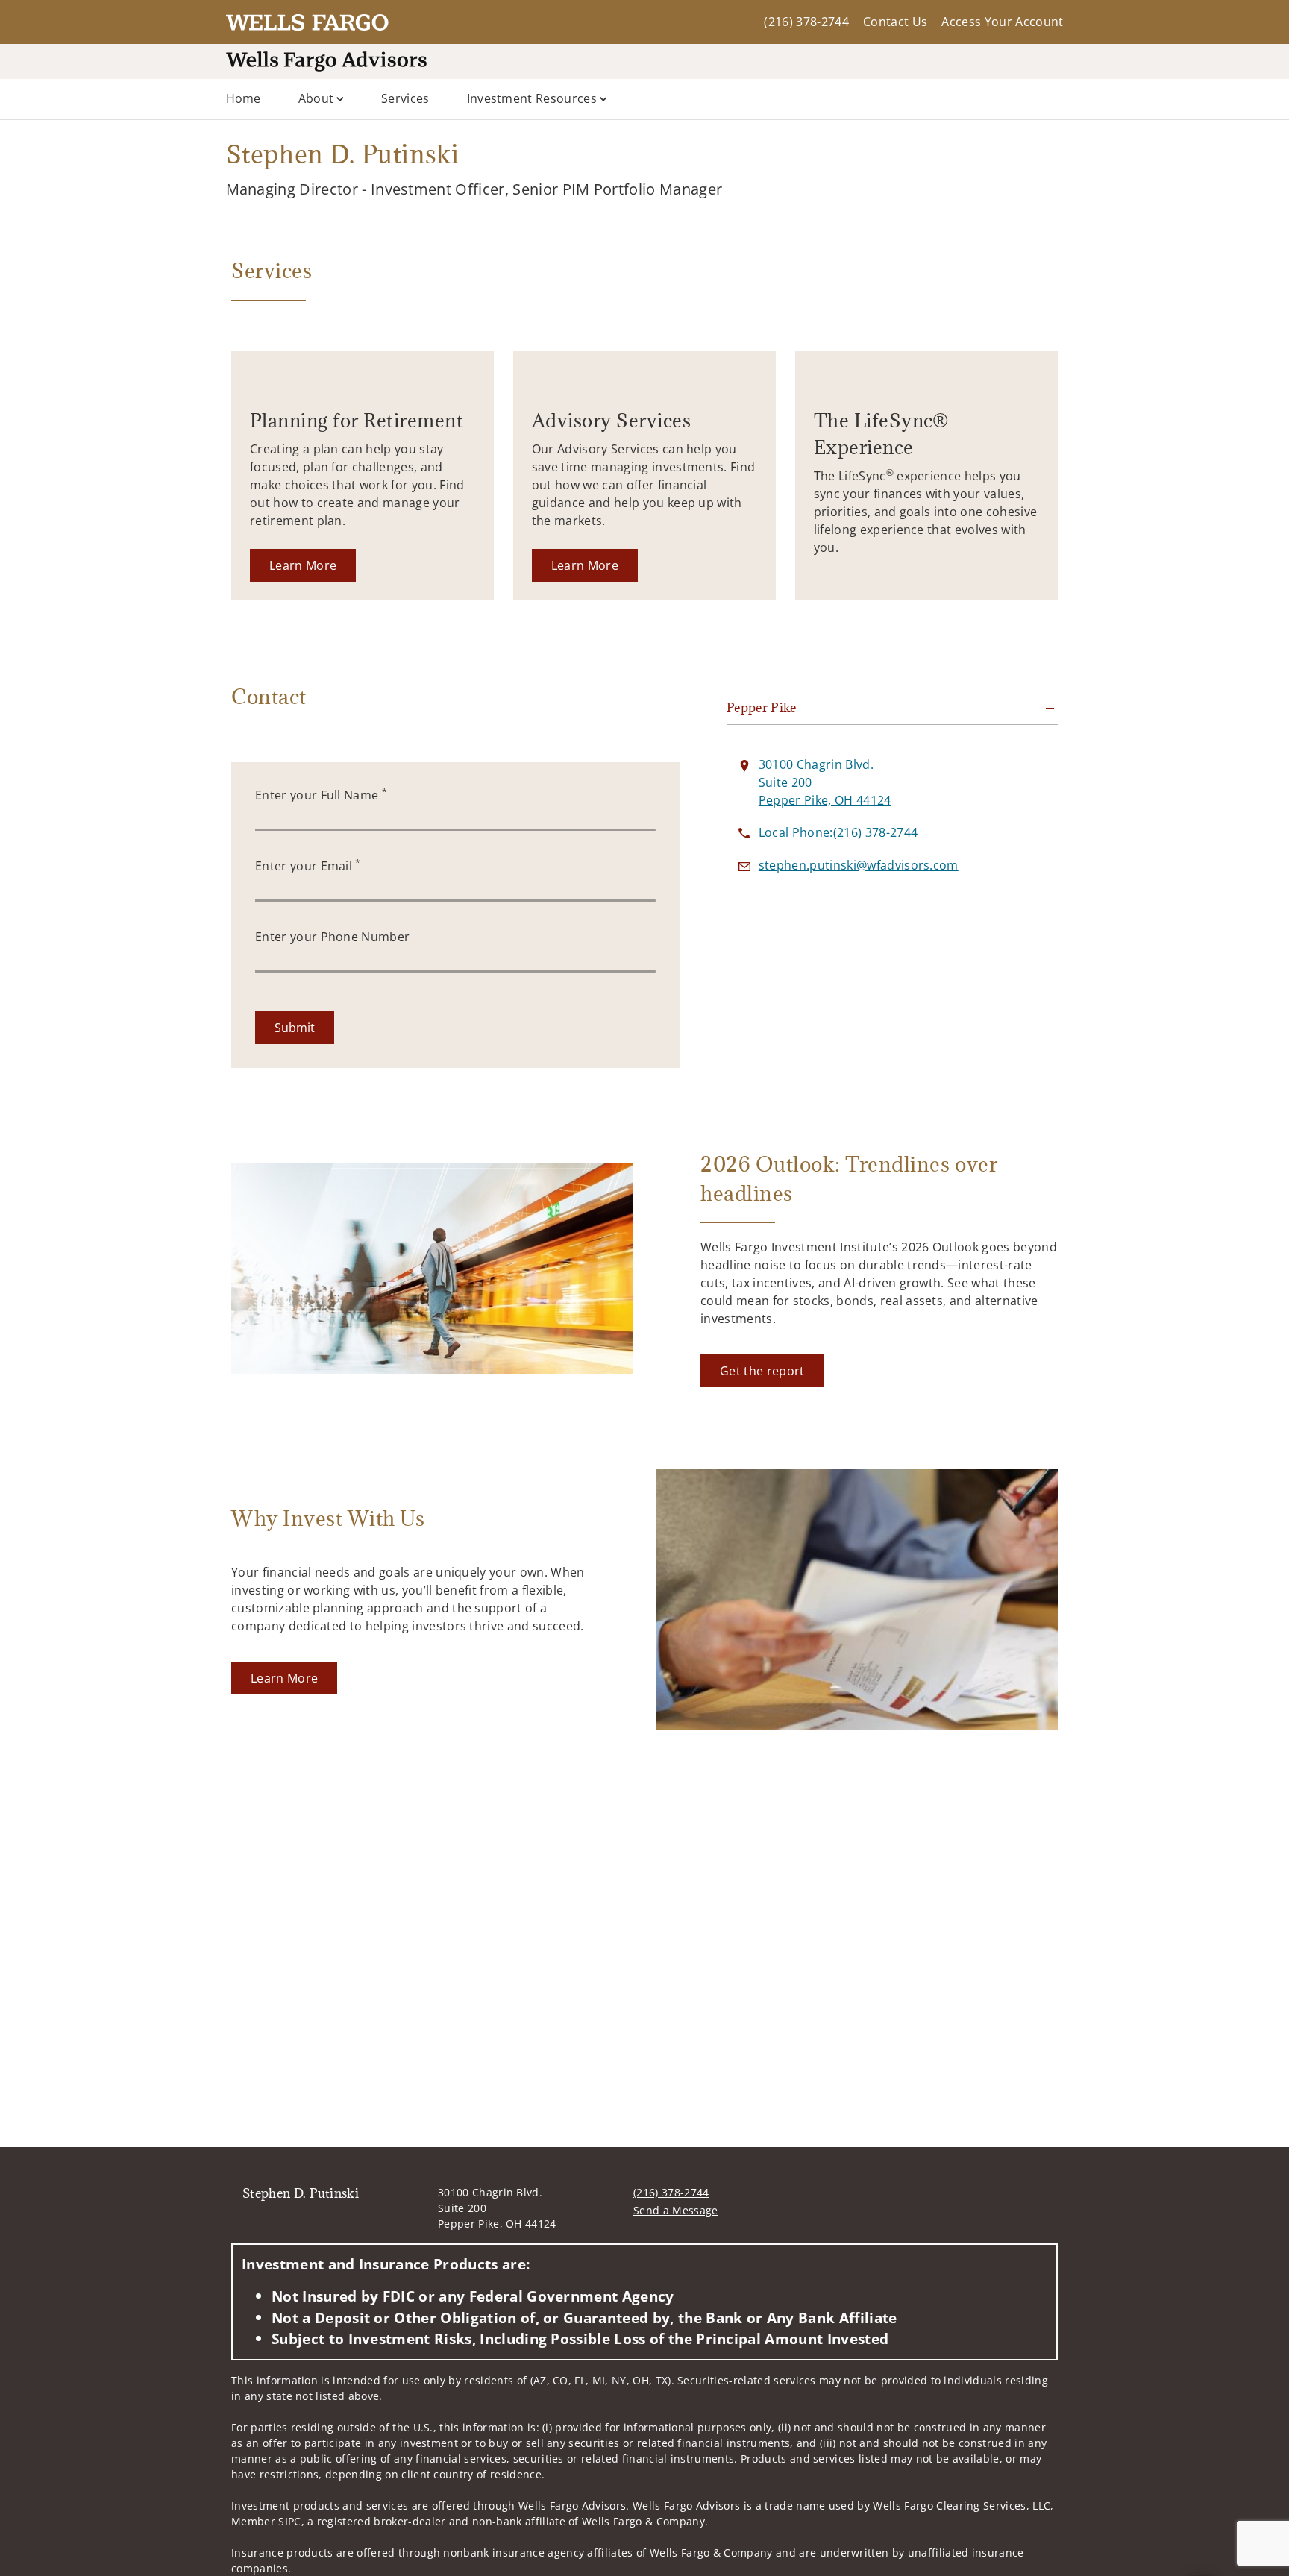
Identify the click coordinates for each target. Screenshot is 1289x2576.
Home (244, 98)
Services (405, 98)
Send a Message (675, 2210)
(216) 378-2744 (806, 22)
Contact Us (895, 22)
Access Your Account (1002, 22)
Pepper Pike (762, 708)
